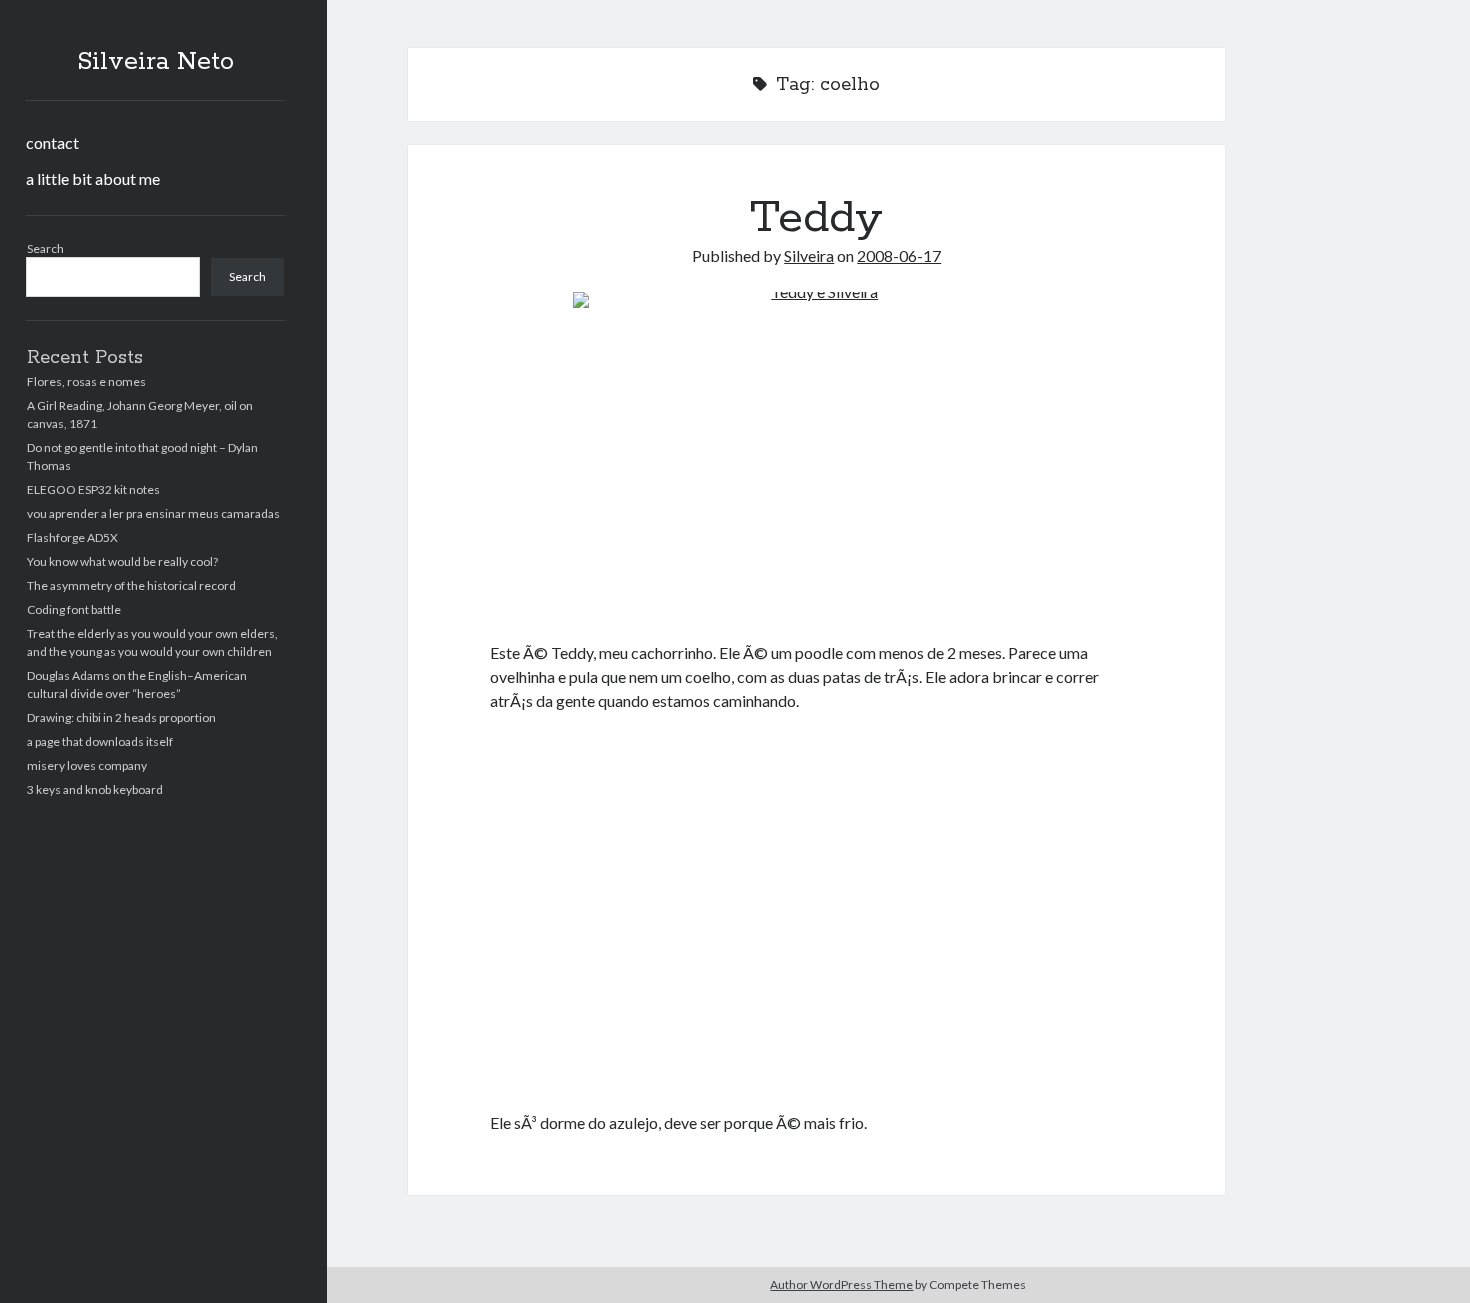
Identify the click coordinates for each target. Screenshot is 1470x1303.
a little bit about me (93, 178)
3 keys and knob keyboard (95, 789)
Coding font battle (74, 609)
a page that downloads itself (100, 741)
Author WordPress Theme (841, 1284)
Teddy (816, 218)
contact (52, 142)
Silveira (809, 255)
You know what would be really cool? (122, 561)
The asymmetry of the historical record (131, 585)
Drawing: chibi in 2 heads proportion (121, 717)
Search (45, 248)
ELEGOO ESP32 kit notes (93, 489)
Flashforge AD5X (72, 537)
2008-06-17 (899, 255)
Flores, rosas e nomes (86, 381)
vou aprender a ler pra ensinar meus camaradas (153, 513)
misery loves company (87, 765)
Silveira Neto (155, 62)
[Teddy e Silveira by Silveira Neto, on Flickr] (816, 454)
